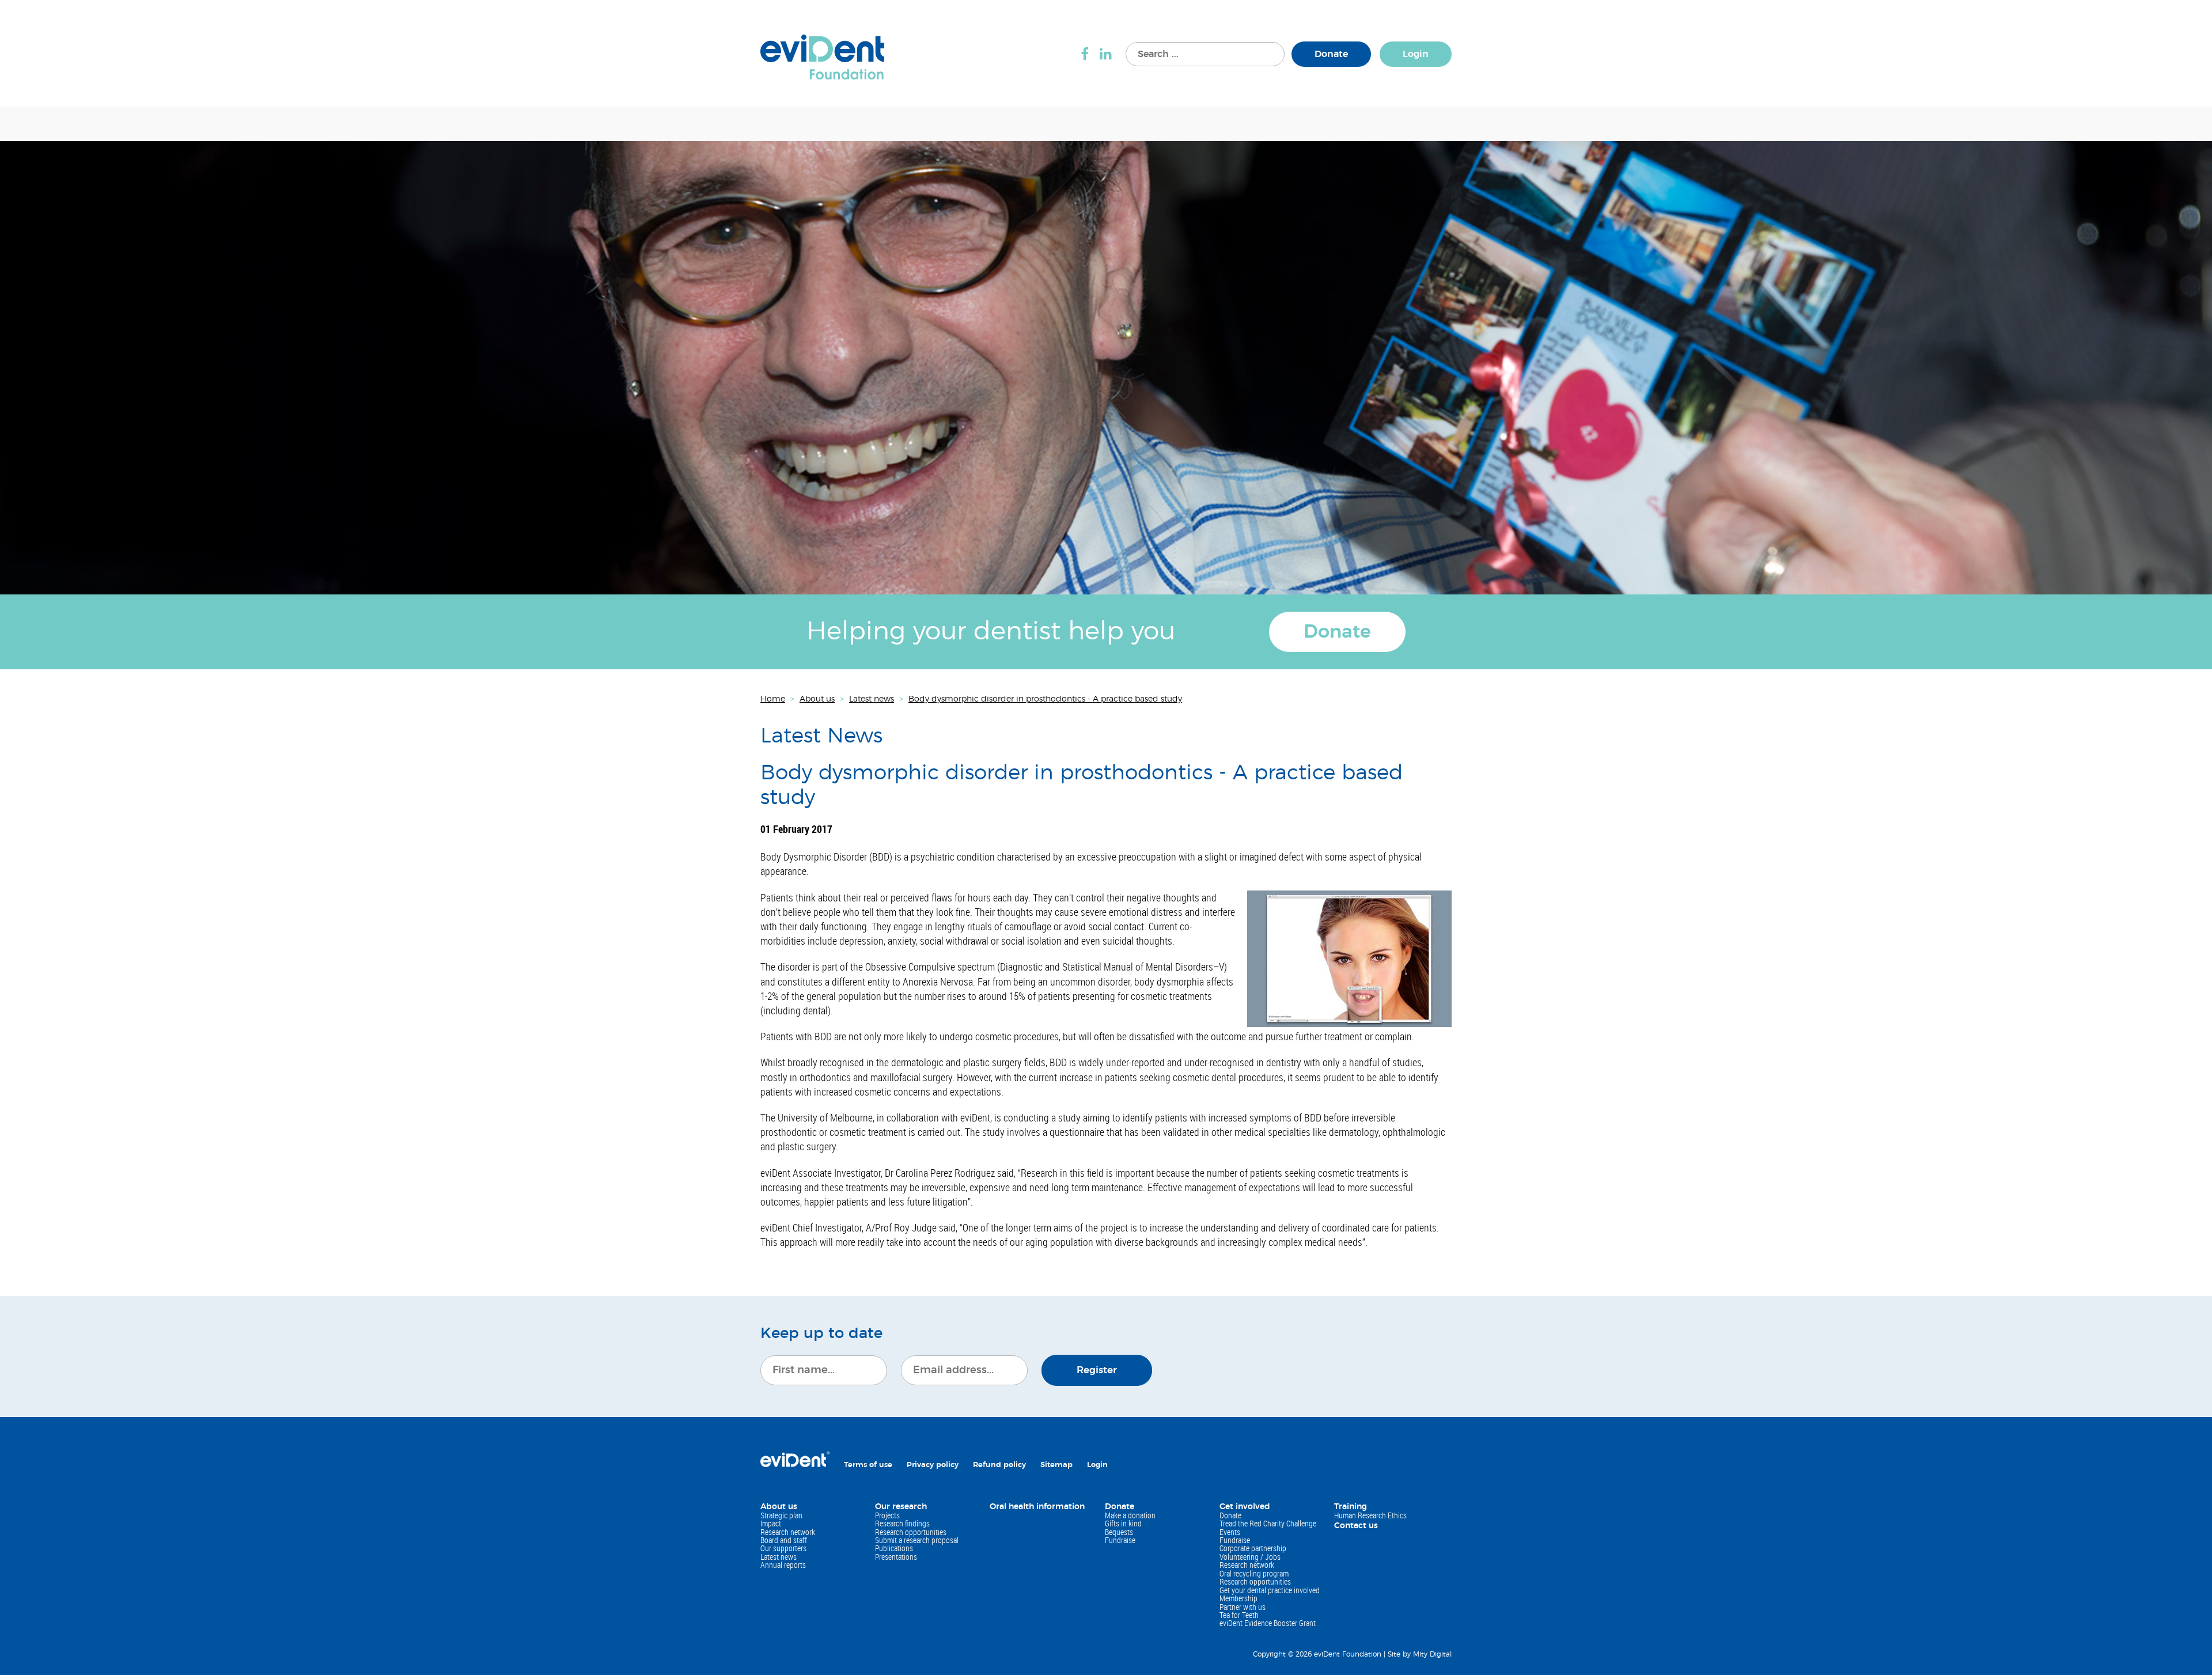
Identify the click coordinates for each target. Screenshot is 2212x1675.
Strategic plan (781, 1515)
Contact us (1356, 1526)
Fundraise (1120, 1540)
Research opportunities (911, 1532)
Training (1351, 1507)
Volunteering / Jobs (1250, 1557)
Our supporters (783, 1548)
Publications (894, 1548)
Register (1097, 1370)
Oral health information (1037, 1507)
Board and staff (784, 1540)
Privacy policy (933, 1465)
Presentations (896, 1557)
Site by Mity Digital (1420, 1654)
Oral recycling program (1254, 1573)
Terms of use (868, 1465)
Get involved (1245, 1507)
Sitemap (1056, 1465)
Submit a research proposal (917, 1540)
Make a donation (1130, 1515)
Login (1416, 54)
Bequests (1119, 1532)
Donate (1331, 54)
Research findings (902, 1523)
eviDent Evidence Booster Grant (1268, 1623)
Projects (887, 1515)
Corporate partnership (1253, 1548)
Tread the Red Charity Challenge (1268, 1523)
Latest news (779, 1557)
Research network (788, 1532)
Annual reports (783, 1565)
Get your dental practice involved (1270, 1590)
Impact (771, 1523)
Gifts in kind (1123, 1523)
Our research (901, 1507)
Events (1230, 1532)
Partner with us (1243, 1607)
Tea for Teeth (1239, 1615)
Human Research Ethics (1370, 1515)
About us (779, 1507)
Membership (1238, 1598)
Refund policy (999, 1465)
